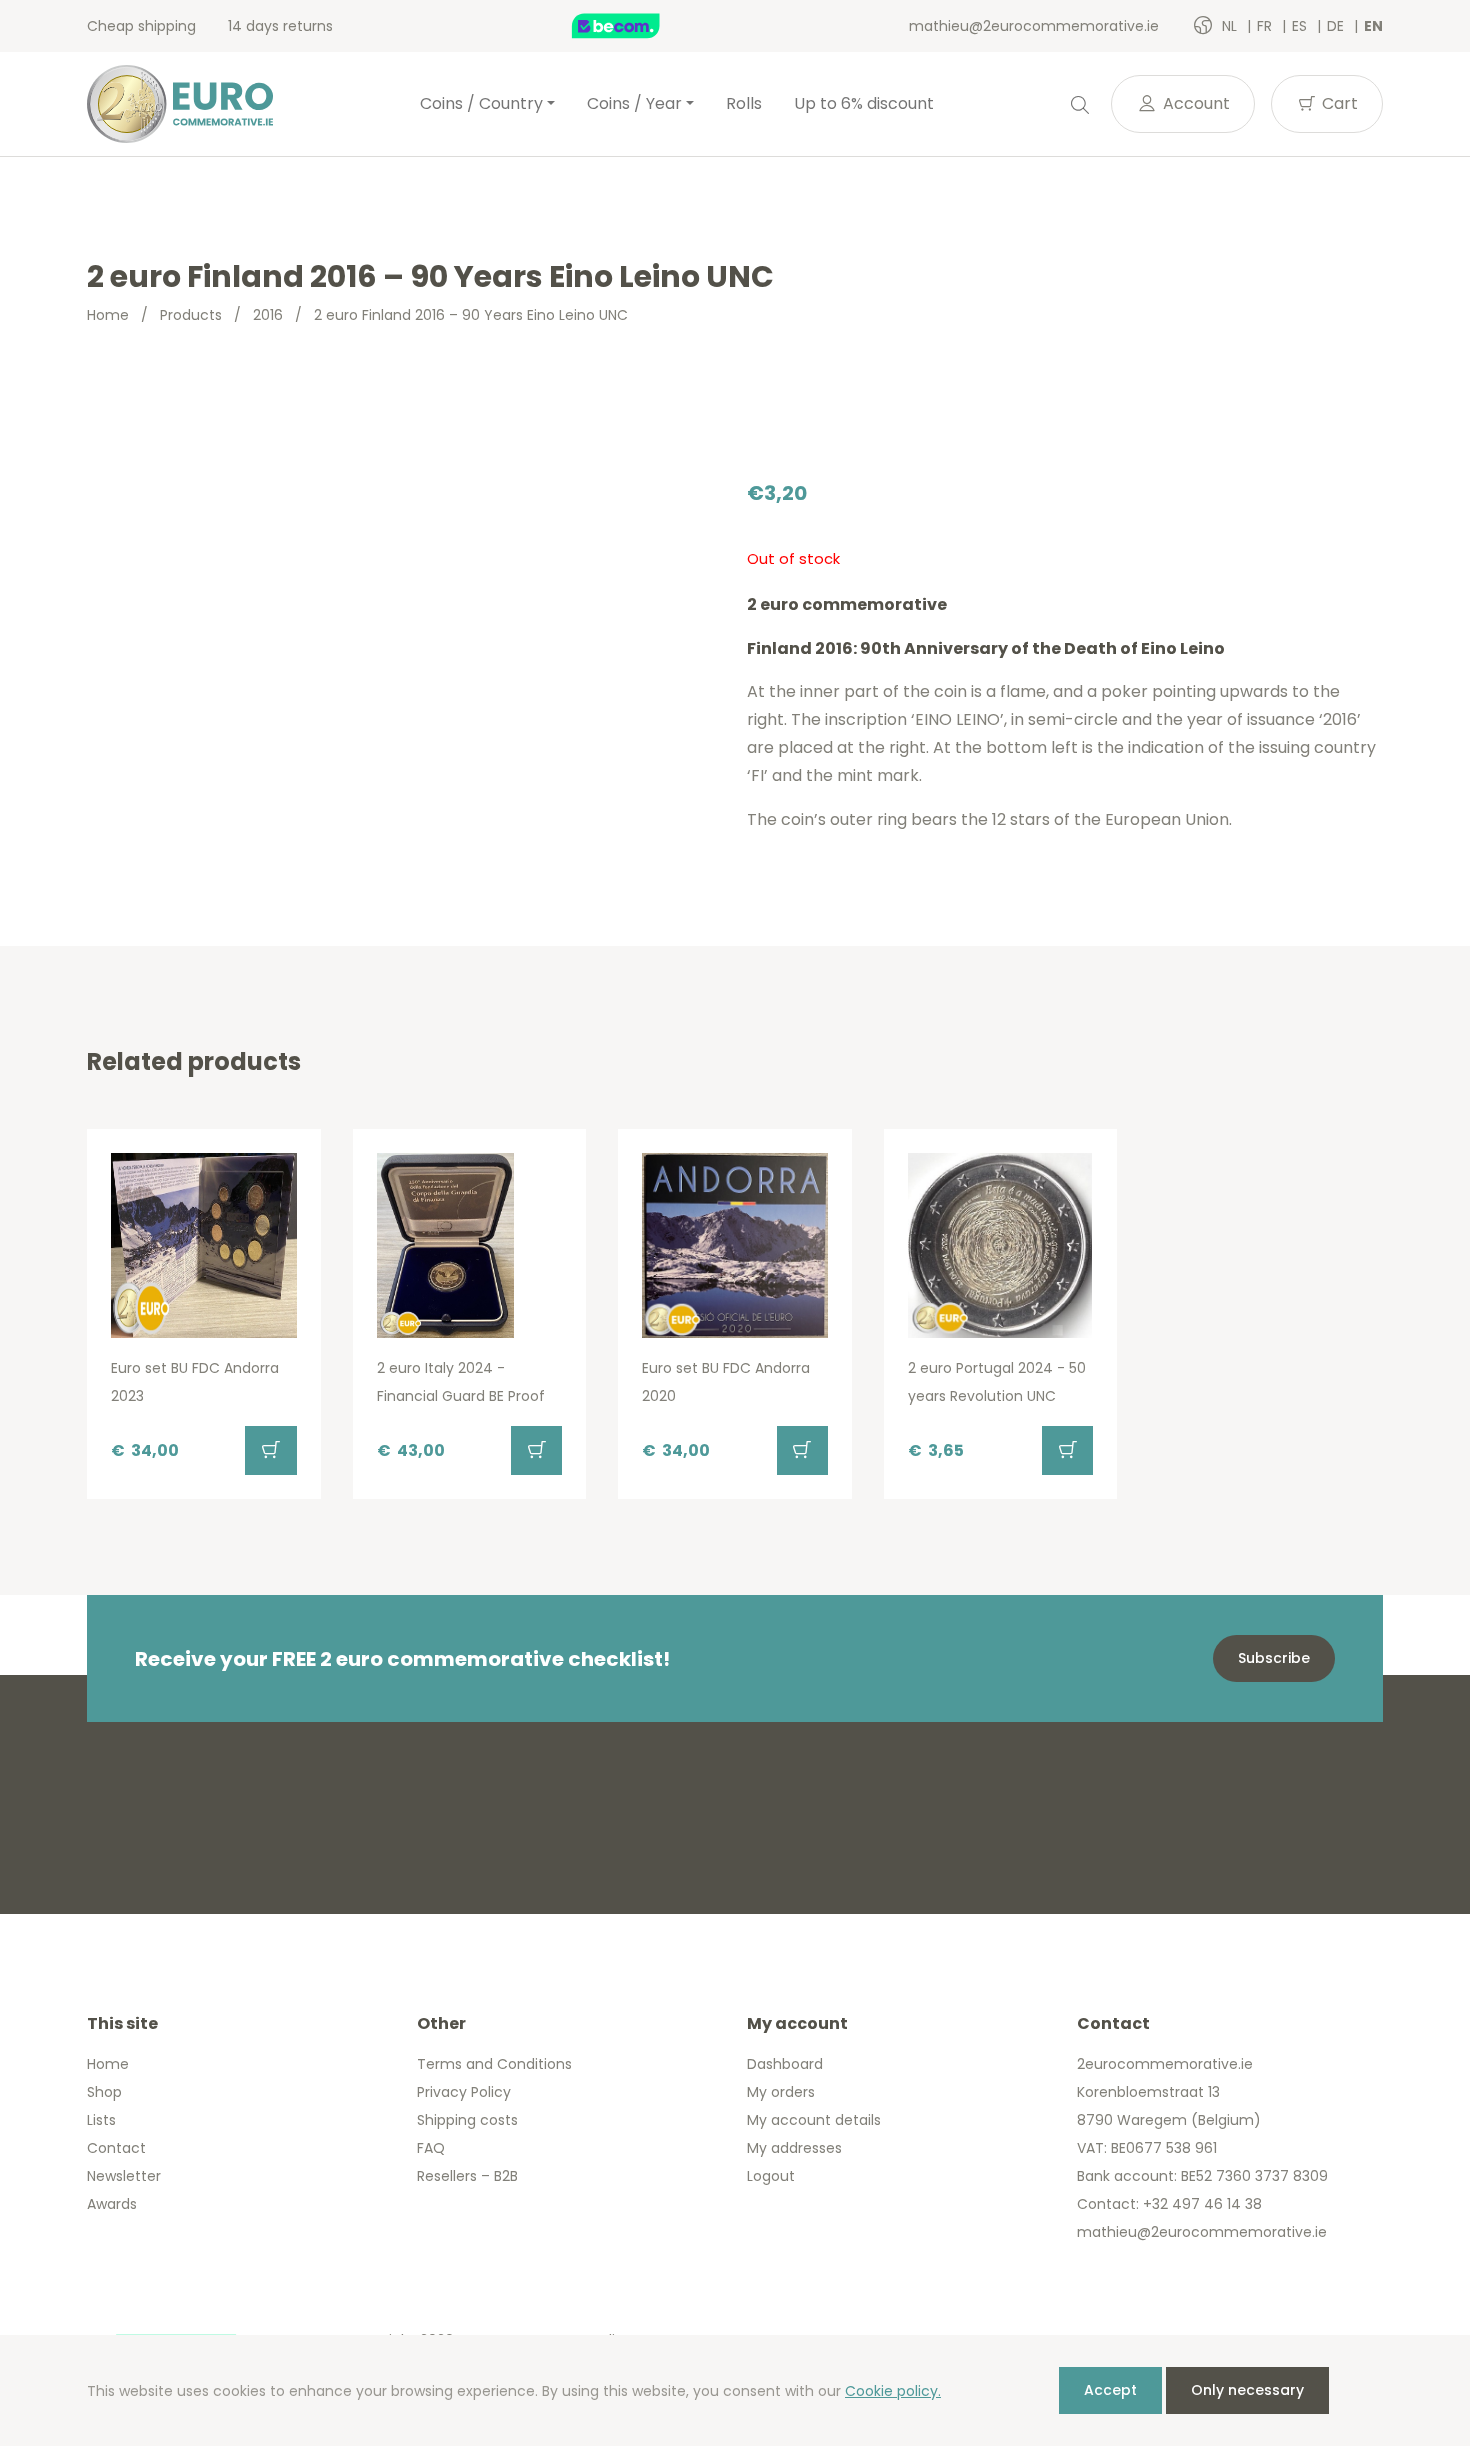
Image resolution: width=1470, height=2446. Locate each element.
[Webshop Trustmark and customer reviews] (637, 26)
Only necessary (1247, 2390)
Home (108, 315)
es (1301, 26)
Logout (771, 2176)
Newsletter (124, 2176)
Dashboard (785, 2064)
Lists (101, 2120)
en (1373, 26)
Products (191, 315)
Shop (104, 2092)
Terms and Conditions (494, 2064)
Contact (116, 2148)
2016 (268, 315)
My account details (814, 2120)
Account (1194, 103)
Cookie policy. (893, 2391)
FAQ (431, 2148)
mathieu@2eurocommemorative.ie (1034, 26)
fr (1266, 26)
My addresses (794, 2148)
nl (1231, 26)
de (1337, 26)
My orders (781, 2092)
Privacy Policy (464, 2092)
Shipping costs (467, 2120)
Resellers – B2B (467, 2176)
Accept (1110, 2390)
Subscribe (1274, 1658)
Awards (112, 2204)
